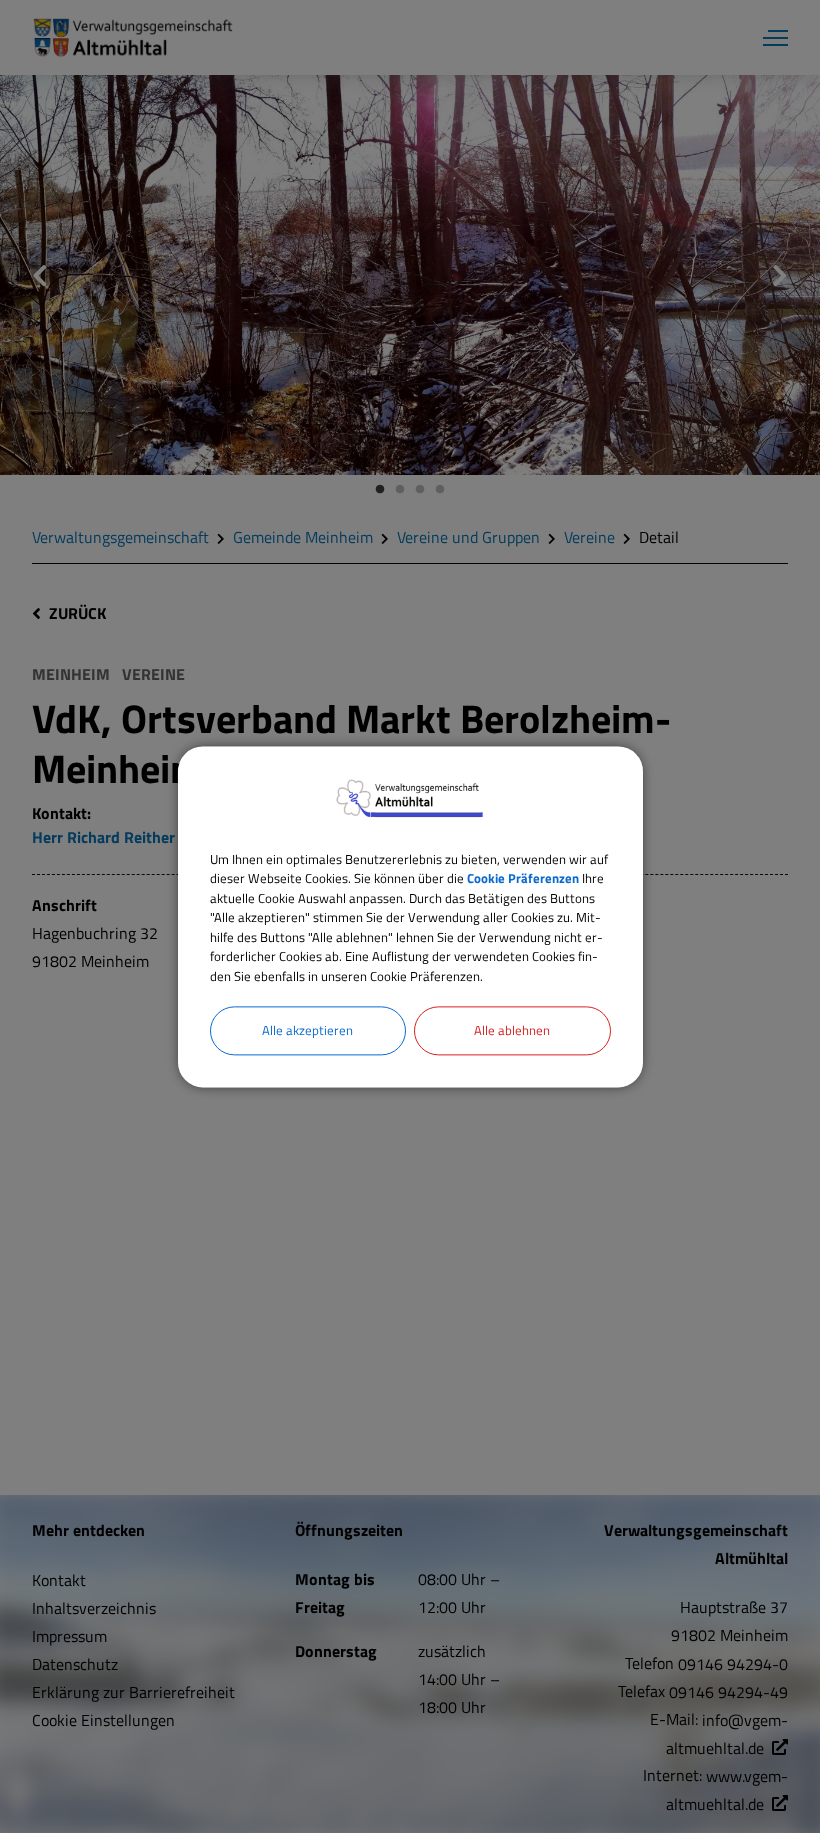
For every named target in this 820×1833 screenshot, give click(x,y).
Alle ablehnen (512, 1030)
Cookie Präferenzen (523, 878)
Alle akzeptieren (307, 1030)
